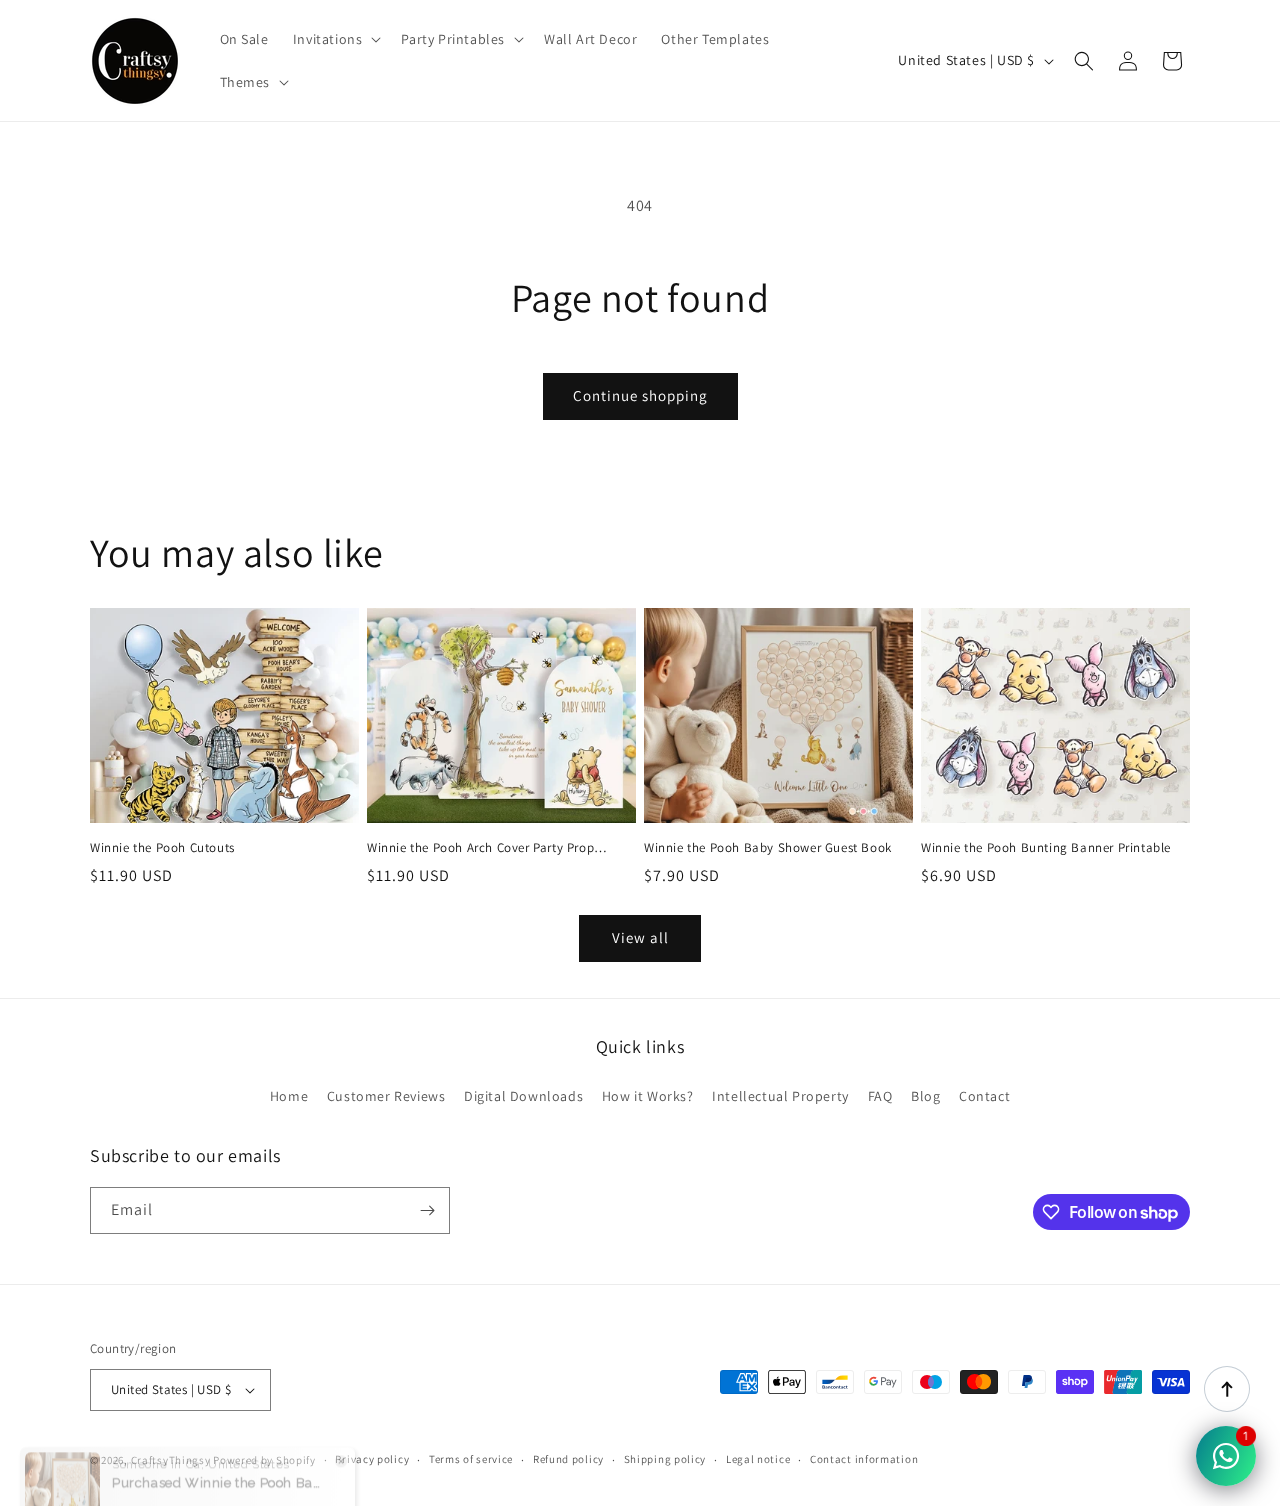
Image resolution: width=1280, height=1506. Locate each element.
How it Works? (648, 1096)
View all (640, 937)
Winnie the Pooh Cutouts (162, 848)
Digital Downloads (523, 1096)
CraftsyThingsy (171, 1460)
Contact (984, 1096)
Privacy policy (372, 1459)
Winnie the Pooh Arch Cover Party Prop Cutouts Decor (480, 848)
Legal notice (758, 1459)
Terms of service (471, 1459)
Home (289, 1096)
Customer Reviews (386, 1096)
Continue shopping (640, 395)
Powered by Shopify (264, 1460)
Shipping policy (665, 1459)
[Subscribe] (427, 1210)
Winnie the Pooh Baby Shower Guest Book (768, 848)
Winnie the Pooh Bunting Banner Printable (1046, 848)
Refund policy (568, 1459)
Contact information (864, 1459)
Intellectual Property (780, 1096)
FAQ (880, 1096)
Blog (925, 1096)
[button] (335, 39)
